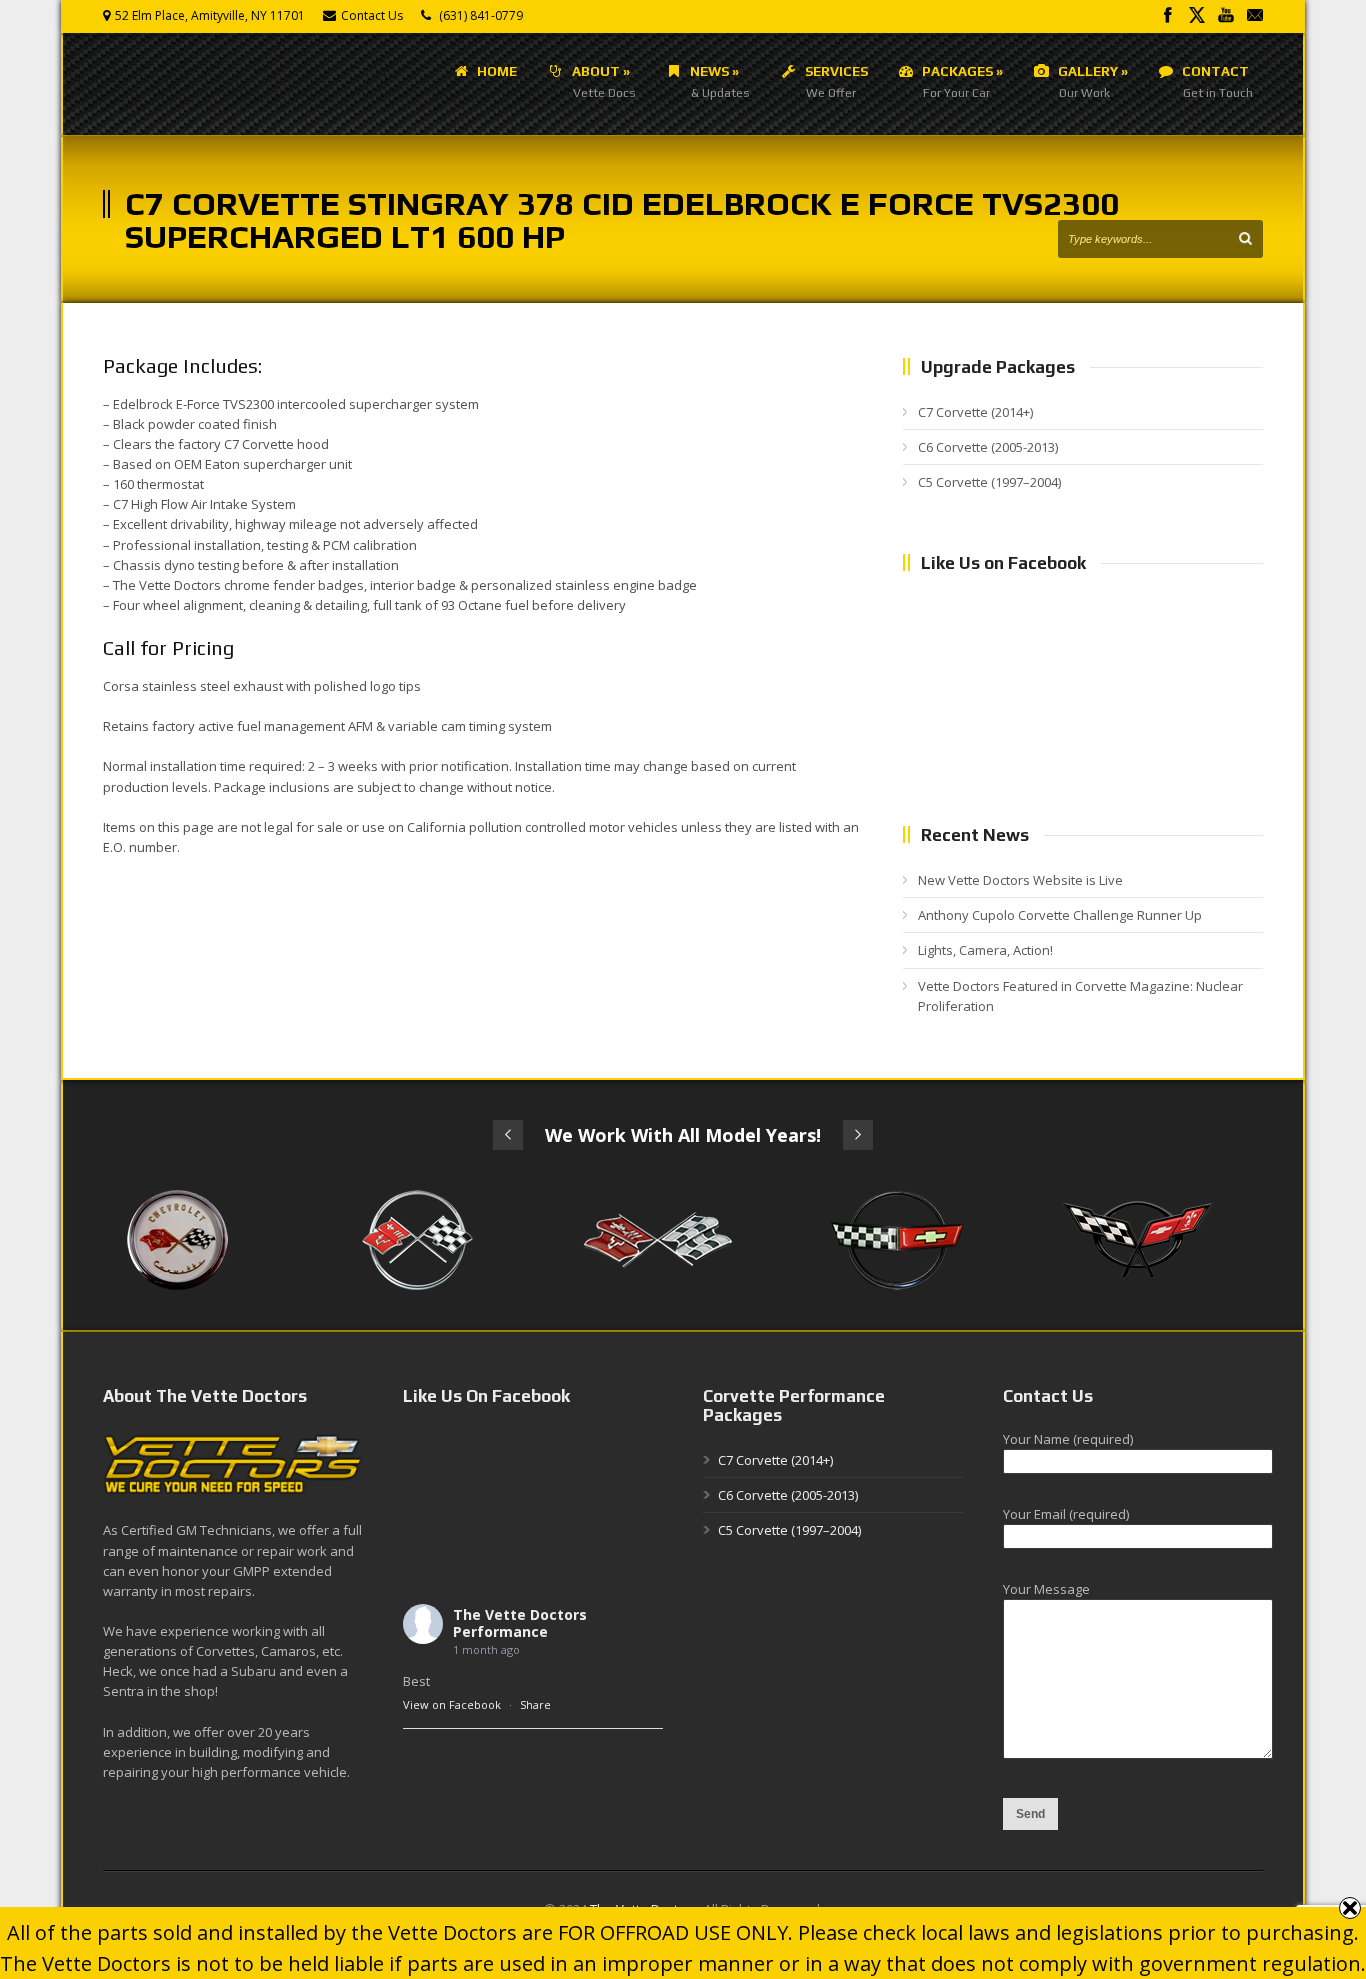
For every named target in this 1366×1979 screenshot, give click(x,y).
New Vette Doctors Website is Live (1020, 880)
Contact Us (372, 15)
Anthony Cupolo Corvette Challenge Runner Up (1060, 915)
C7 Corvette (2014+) (975, 412)
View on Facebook (452, 1704)
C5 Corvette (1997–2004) (989, 482)
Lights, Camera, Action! (985, 950)
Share (535, 1704)
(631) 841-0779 (481, 15)
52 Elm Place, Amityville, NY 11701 (210, 15)
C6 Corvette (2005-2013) (988, 447)
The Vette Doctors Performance (520, 1623)
